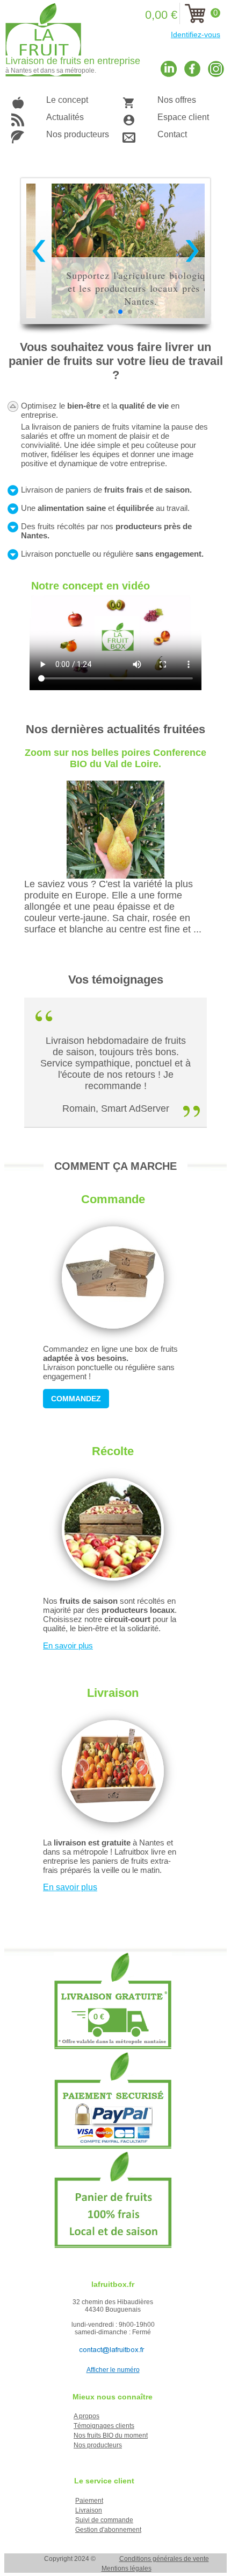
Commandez (76, 1399)
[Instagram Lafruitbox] (216, 69)
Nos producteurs (98, 2445)
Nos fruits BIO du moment (111, 2435)
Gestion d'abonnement (108, 2530)
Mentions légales (127, 2568)
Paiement (89, 2501)
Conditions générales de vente (164, 2559)
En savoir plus (68, 1645)
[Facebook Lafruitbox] (192, 69)
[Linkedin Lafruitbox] (169, 69)
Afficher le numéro (113, 2370)
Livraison (89, 2510)
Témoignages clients (104, 2426)
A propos (86, 2416)
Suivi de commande (104, 2520)
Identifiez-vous (196, 34)
